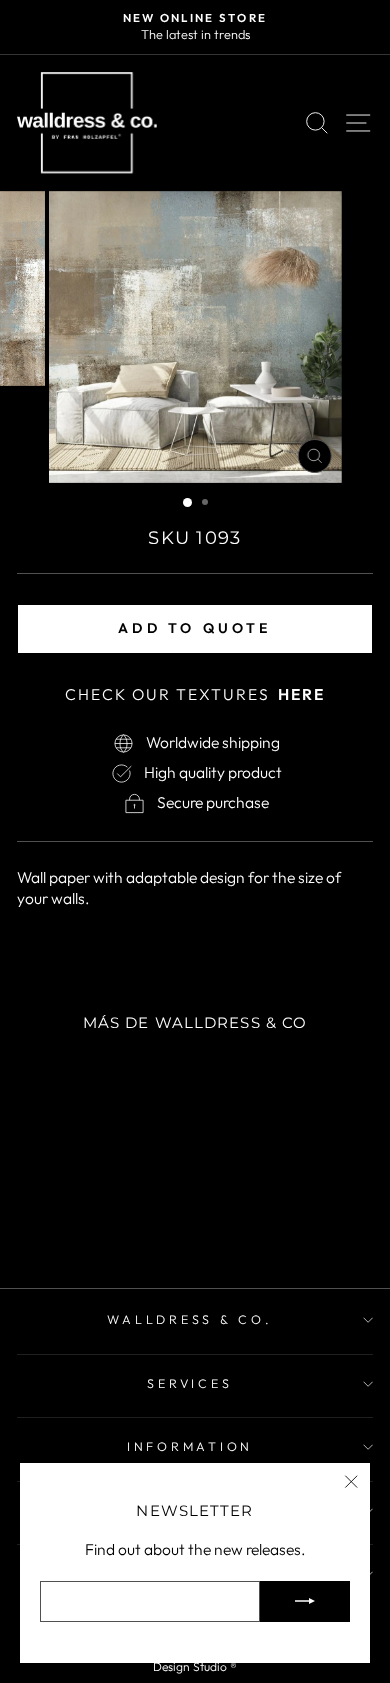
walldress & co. (189, 1319)
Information (190, 1446)
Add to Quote (194, 628)
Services (189, 1383)
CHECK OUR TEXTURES (195, 694)
